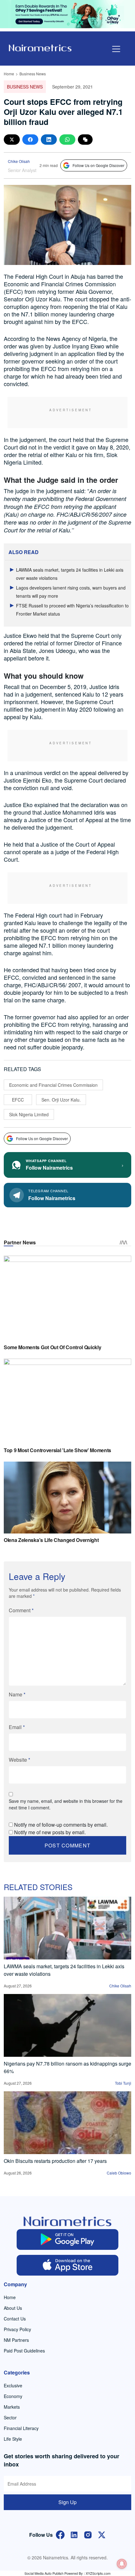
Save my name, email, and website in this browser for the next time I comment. (66, 1804)
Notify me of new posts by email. (50, 1832)
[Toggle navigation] (116, 49)
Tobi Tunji (123, 2083)
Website (19, 1760)
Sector (10, 2417)
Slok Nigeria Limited (29, 1114)
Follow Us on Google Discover (98, 165)
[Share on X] (12, 140)
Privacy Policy (17, 2329)
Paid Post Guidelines (24, 2351)
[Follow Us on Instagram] (88, 2534)
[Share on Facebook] (30, 140)
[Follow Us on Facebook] (60, 2534)
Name (17, 1694)
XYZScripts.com (98, 2573)
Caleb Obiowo (119, 2173)
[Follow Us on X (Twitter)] (102, 2534)
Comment (21, 1610)
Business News (33, 74)
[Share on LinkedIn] (49, 140)
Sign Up (67, 2502)
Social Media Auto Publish (44, 2573)
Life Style (13, 2439)
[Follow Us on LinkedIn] (74, 2534)
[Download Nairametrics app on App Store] (68, 2265)
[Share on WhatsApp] (67, 140)
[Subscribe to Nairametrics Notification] (122, 2564)
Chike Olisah (19, 161)
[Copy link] (85, 140)
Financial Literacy (21, 2428)
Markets (12, 2407)
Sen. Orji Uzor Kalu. (61, 1100)
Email (17, 1727)
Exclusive (13, 2385)
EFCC (18, 1100)
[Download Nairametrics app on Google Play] (68, 2239)
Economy (13, 2396)
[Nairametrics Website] (40, 47)
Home (9, 74)
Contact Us (15, 2319)
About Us (13, 2308)
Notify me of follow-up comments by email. (61, 1825)
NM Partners (16, 2340)
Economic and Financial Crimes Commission (53, 1085)
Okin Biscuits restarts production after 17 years (55, 2161)
